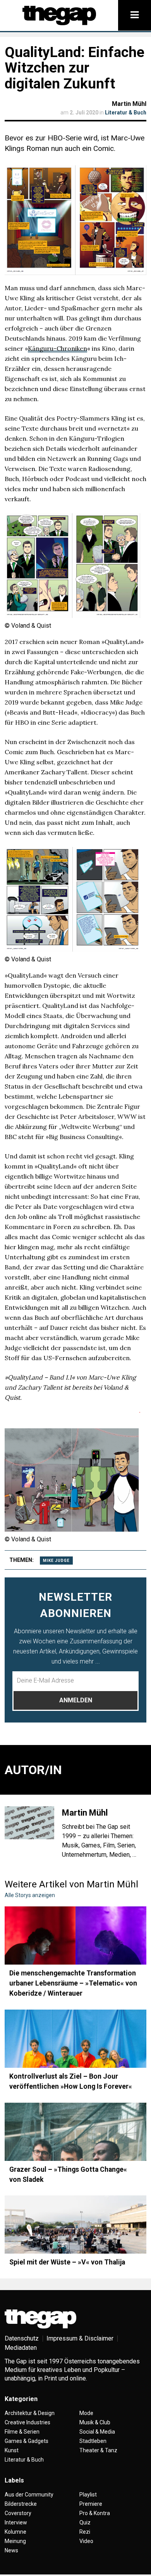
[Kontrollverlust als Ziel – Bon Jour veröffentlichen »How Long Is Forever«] (75, 2039)
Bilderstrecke (21, 2504)
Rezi (85, 2532)
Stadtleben (93, 2441)
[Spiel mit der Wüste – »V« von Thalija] (75, 2225)
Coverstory (18, 2513)
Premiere (91, 2504)
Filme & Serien (22, 2432)
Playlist (88, 2495)
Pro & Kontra (95, 2513)
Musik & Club (95, 2422)
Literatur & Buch (126, 113)
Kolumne (15, 2532)
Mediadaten (21, 2348)
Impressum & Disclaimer (80, 2338)
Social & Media (97, 2432)
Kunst (12, 2450)
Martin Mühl (129, 104)
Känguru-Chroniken (57, 348)
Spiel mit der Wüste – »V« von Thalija (67, 2262)
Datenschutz (22, 2338)
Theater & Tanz (98, 2450)
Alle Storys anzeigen (30, 1895)
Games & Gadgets (27, 2441)
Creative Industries (27, 2422)
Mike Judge (56, 1561)
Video (86, 2541)
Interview (16, 2522)
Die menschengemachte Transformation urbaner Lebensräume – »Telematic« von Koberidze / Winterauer (73, 1983)
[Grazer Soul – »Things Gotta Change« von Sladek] (75, 2132)
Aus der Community (29, 2495)
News (11, 2550)
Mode (86, 2413)
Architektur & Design (30, 2413)
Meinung (15, 2541)
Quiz (85, 2522)
